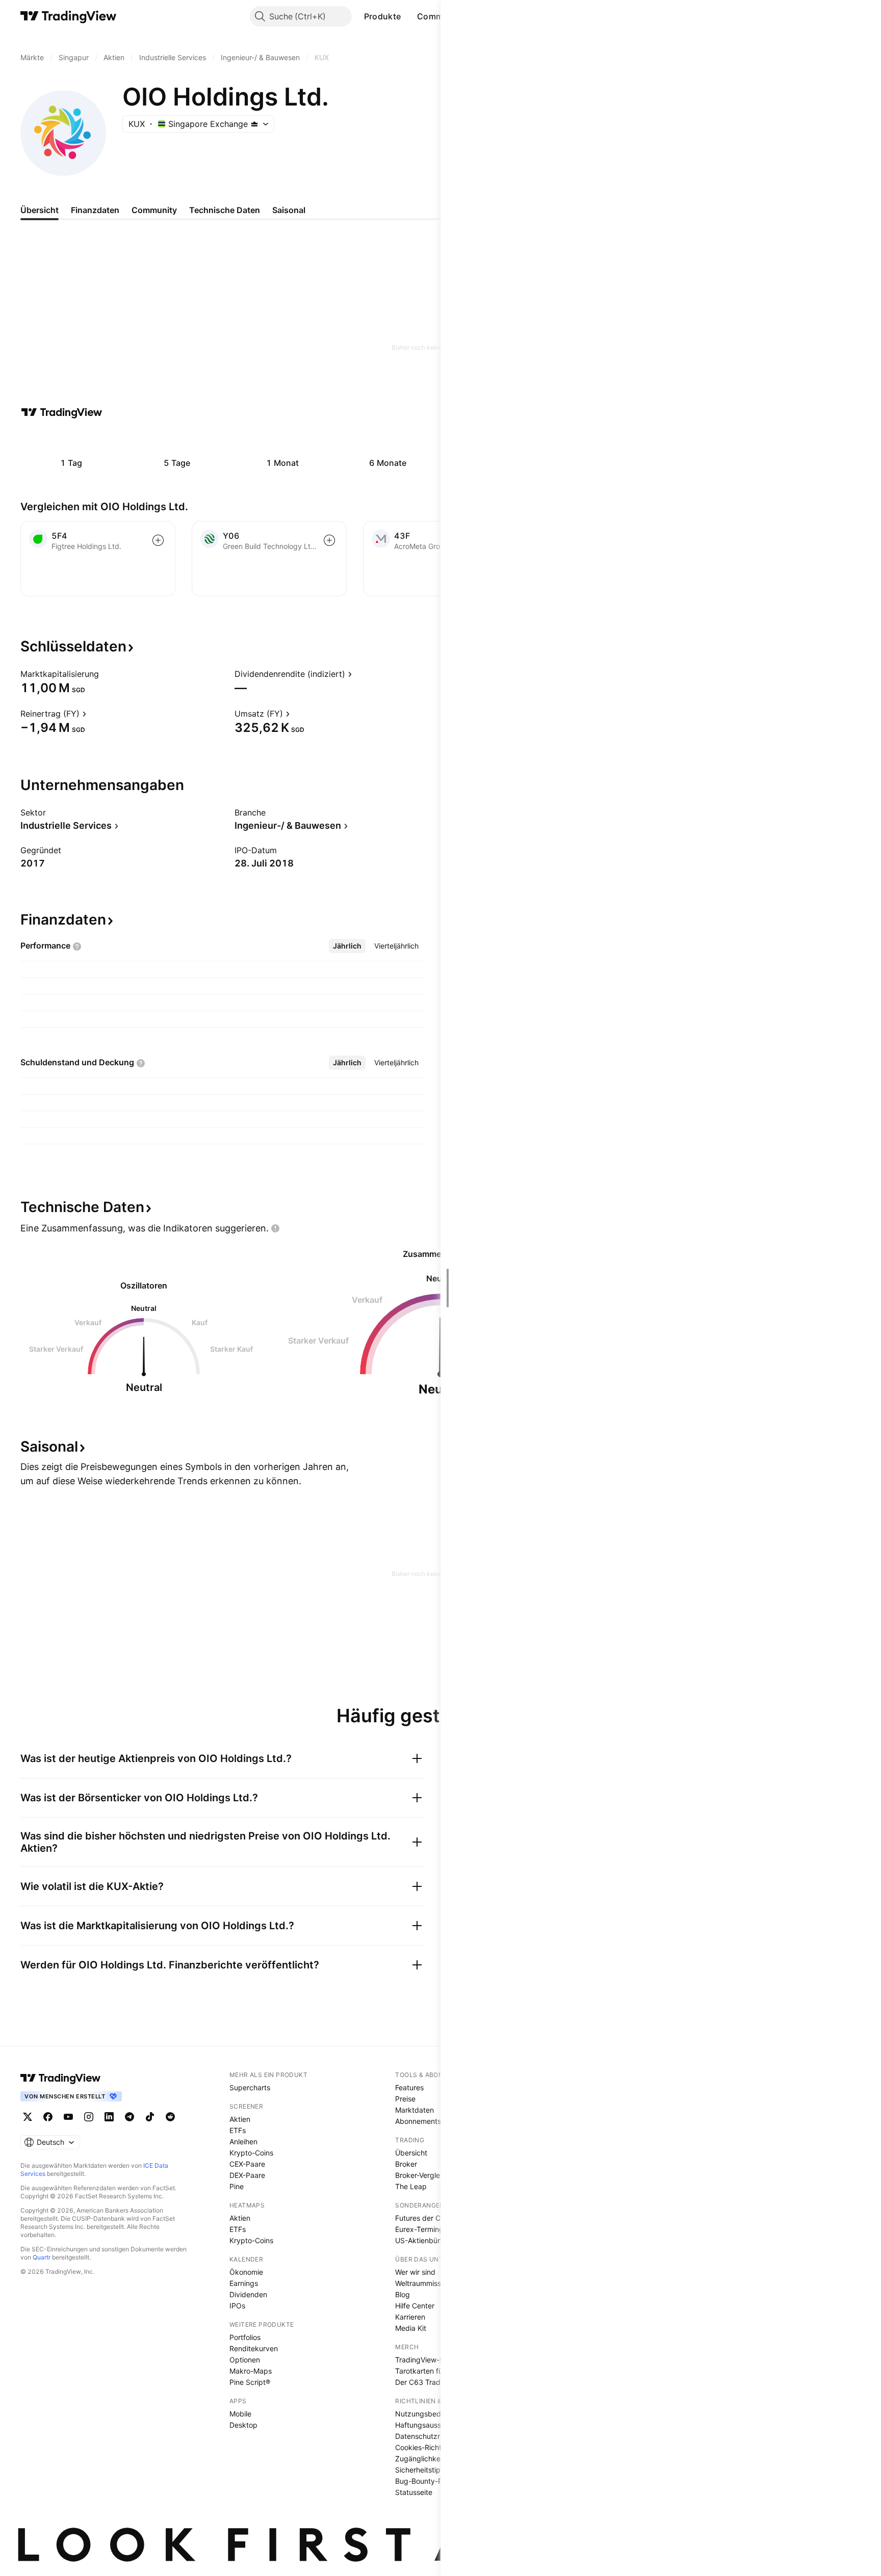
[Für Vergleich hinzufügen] (158, 540)
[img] (254, 124)
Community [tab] (154, 210)
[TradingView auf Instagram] (89, 2117)
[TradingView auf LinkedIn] (109, 2117)
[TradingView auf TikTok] (150, 2117)
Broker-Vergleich (422, 2175)
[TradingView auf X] (28, 2117)
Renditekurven (254, 2348)
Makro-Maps (251, 2371)
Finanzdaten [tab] (95, 210)
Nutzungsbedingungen (434, 2414)
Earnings (244, 2283)
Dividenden (248, 2294)
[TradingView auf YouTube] (68, 2117)
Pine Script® (250, 2382)
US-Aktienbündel (423, 2240)
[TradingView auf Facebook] (48, 2117)
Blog (403, 2294)
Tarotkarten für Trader (432, 2371)
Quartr (42, 2257)
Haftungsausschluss (429, 2425)
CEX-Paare (247, 2164)
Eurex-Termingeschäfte (434, 2229)
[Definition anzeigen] (106, 674)
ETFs (238, 2130)
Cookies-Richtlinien (427, 2447)
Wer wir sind (415, 2272)
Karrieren (410, 2317)
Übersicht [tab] (40, 210)
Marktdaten (414, 2110)
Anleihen (243, 2141)
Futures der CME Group (434, 2218)
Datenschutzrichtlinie (430, 2436)
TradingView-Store (426, 2360)
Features (409, 2087)
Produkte (382, 16)
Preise (405, 2099)
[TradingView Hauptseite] (69, 16)
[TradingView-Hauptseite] (61, 2078)
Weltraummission (423, 2283)
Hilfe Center (415, 2306)
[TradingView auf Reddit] (170, 2117)
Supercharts (250, 2087)
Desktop (243, 2425)
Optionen (245, 2360)
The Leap (411, 2186)
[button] (408, 16)
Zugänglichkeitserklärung (437, 2459)
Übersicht (411, 2153)
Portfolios (245, 2337)
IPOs (237, 2306)
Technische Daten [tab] (225, 210)
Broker (406, 2164)
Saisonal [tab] (289, 210)
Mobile (240, 2414)
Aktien (240, 2119)
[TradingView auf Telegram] (129, 2117)
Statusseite (414, 2492)
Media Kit (411, 2328)
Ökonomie (246, 2272)
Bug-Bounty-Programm (434, 2481)
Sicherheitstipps (422, 2470)
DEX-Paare (247, 2175)
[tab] (347, 946)
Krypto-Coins (251, 2153)
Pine (237, 2186)
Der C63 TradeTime (428, 2382)
